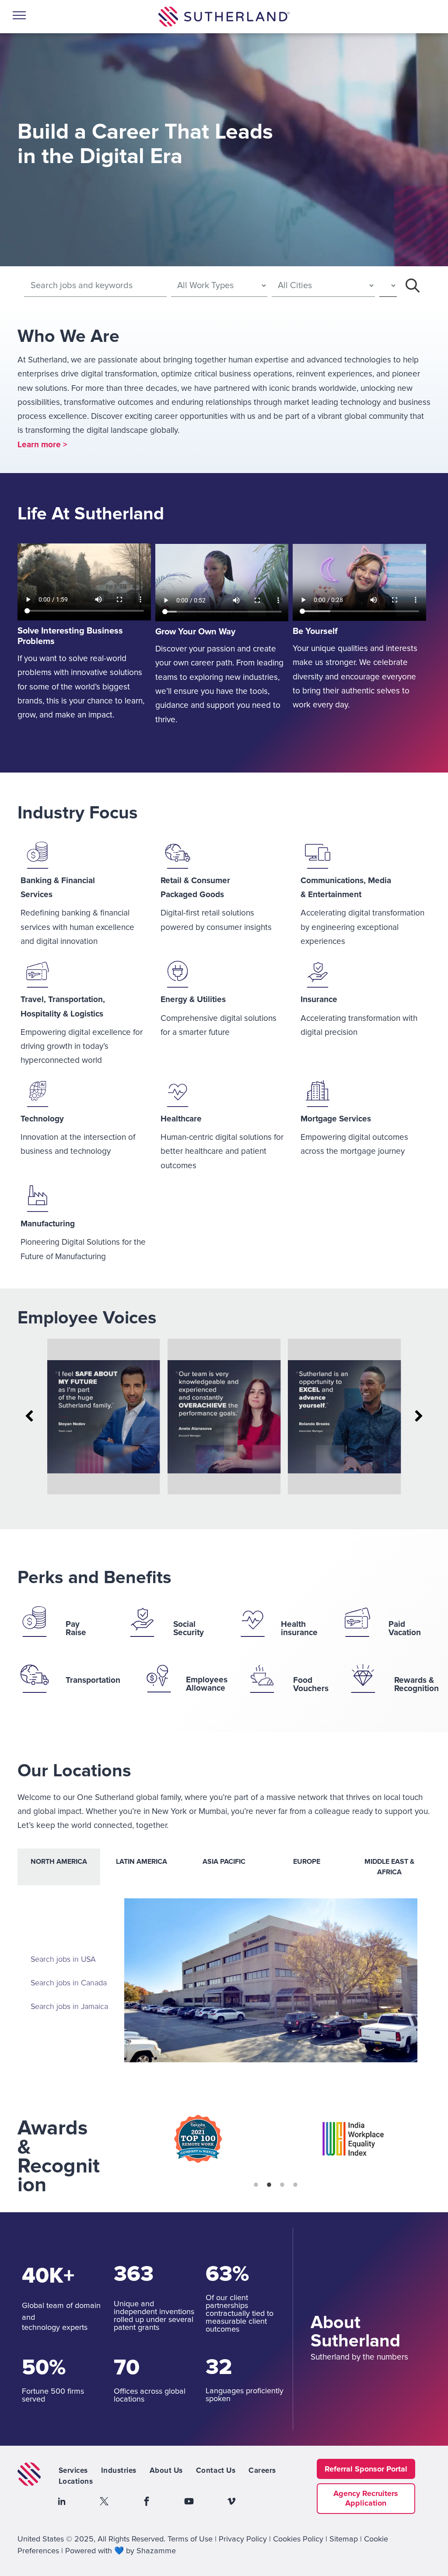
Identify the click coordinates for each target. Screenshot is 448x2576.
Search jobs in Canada (69, 1983)
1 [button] (256, 2185)
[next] (419, 1417)
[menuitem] (73, 2471)
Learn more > (42, 445)
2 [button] (269, 2185)
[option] (198, 2139)
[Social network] (62, 2502)
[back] (29, 1417)
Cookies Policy (298, 2539)
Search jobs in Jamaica (70, 2007)
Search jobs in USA (63, 1960)
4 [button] (295, 2185)
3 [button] (282, 2185)
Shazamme (156, 2551)
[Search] (413, 285)
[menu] (19, 15)
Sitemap (344, 2539)
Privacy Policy (243, 2539)
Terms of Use (190, 2539)
